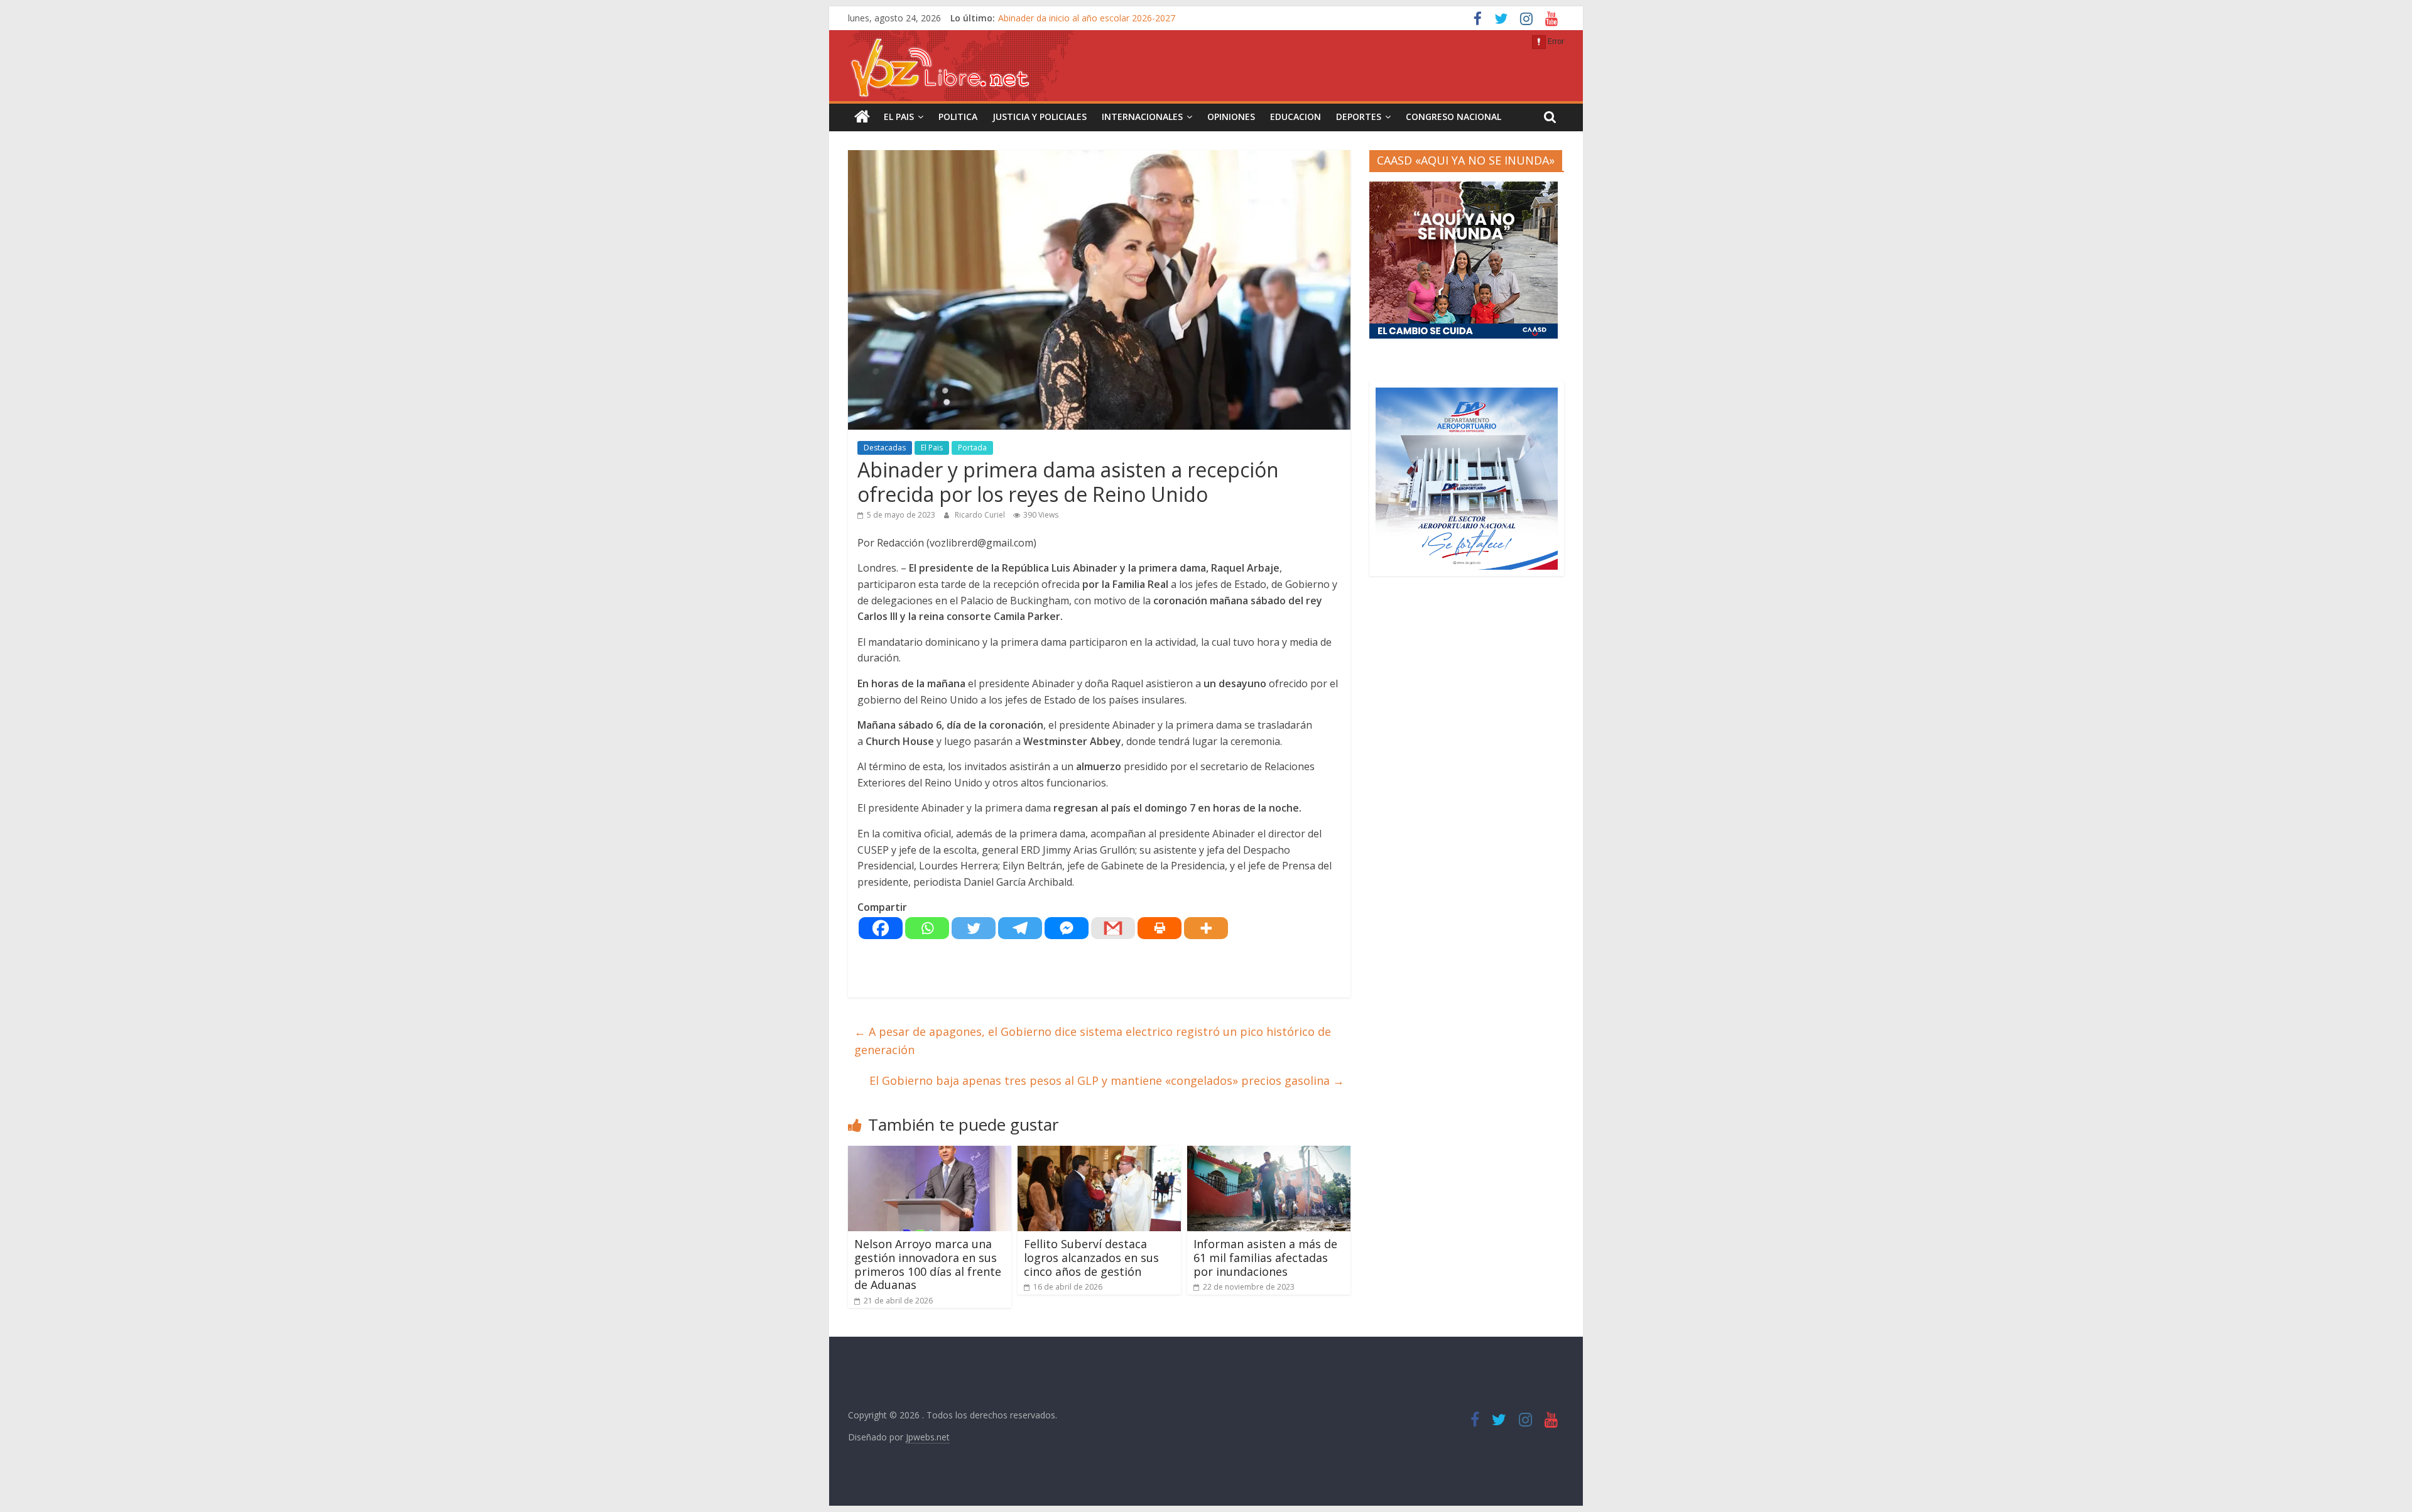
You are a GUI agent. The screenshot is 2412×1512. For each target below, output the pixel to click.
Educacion (1296, 117)
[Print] (1160, 928)
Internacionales (1142, 117)
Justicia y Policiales (1040, 117)
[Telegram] (1020, 928)
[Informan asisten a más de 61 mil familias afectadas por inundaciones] (1269, 1153)
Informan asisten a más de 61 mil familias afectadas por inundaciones (1265, 1257)
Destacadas (885, 448)
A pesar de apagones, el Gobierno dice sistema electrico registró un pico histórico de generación (1093, 1041)
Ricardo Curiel (981, 515)
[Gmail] (1113, 928)
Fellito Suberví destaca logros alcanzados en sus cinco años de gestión (1091, 1257)
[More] (1206, 928)
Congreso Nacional (1453, 117)
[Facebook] (881, 928)
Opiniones (1231, 117)
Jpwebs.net (928, 1437)
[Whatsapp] (927, 928)
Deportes (1359, 117)
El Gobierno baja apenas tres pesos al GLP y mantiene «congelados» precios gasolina (1107, 1080)
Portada (972, 448)
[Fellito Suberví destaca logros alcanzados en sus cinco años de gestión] (1099, 1153)
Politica (958, 117)
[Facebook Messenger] (1067, 928)
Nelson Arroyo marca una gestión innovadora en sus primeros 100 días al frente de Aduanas (928, 1264)
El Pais (899, 117)
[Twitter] (974, 928)
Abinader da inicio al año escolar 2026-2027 (1087, 18)
